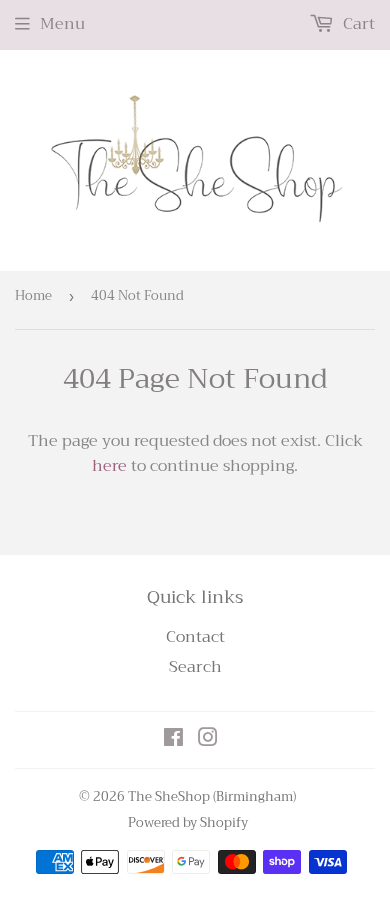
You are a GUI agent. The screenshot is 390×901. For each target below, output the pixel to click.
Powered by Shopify (188, 822)
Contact (195, 637)
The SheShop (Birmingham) (212, 796)
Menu (62, 24)
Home (33, 295)
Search (195, 667)
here (109, 466)
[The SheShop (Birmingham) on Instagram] (208, 740)
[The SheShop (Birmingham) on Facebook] (173, 740)
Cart (357, 24)
